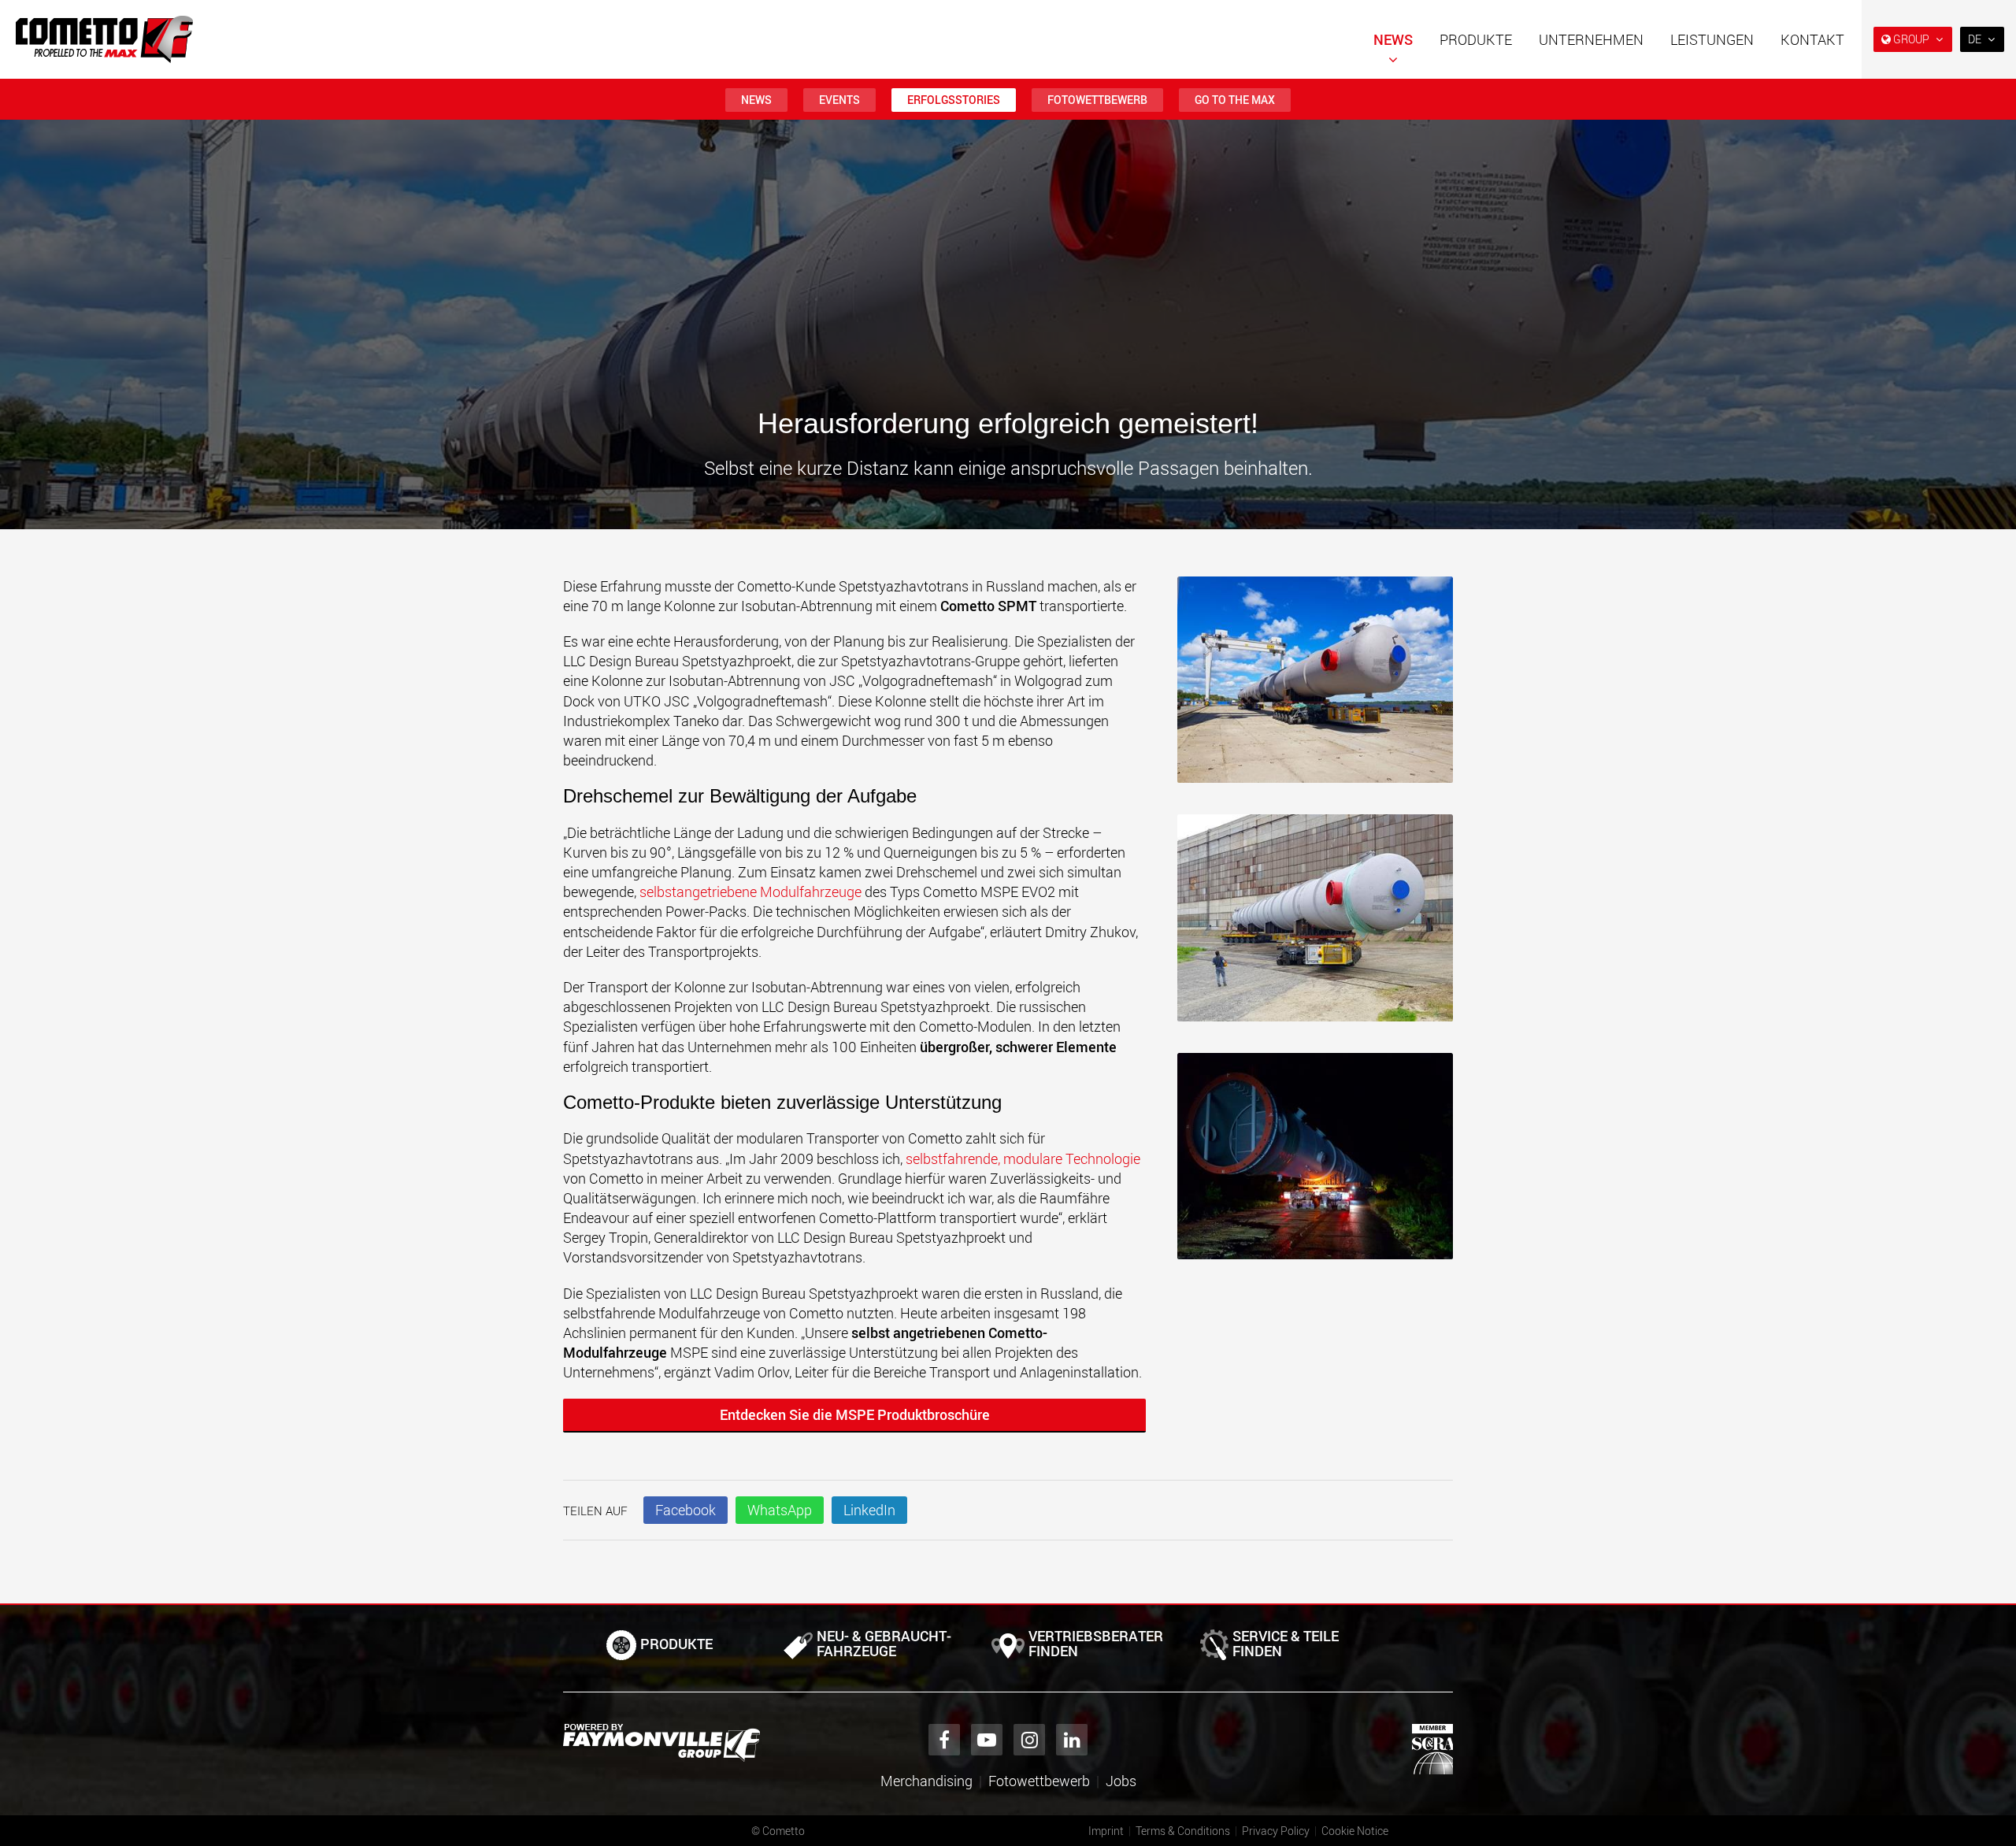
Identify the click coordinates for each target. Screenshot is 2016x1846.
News (1393, 39)
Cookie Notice (1355, 1831)
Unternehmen (1591, 39)
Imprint (1106, 1831)
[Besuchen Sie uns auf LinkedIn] (1072, 1740)
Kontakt (1812, 39)
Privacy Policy (1276, 1831)
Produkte (1476, 39)
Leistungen (1712, 39)
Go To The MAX (1235, 100)
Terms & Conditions (1183, 1831)
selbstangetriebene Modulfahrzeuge (752, 891)
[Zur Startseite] (104, 39)
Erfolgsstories (954, 100)
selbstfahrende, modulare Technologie (1023, 1158)
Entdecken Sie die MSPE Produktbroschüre (855, 1414)
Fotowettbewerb (1097, 100)
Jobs (1121, 1781)
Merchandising (926, 1781)
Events (839, 100)
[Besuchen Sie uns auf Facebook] (944, 1740)
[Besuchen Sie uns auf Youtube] (987, 1740)
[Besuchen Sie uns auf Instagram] (1029, 1740)
